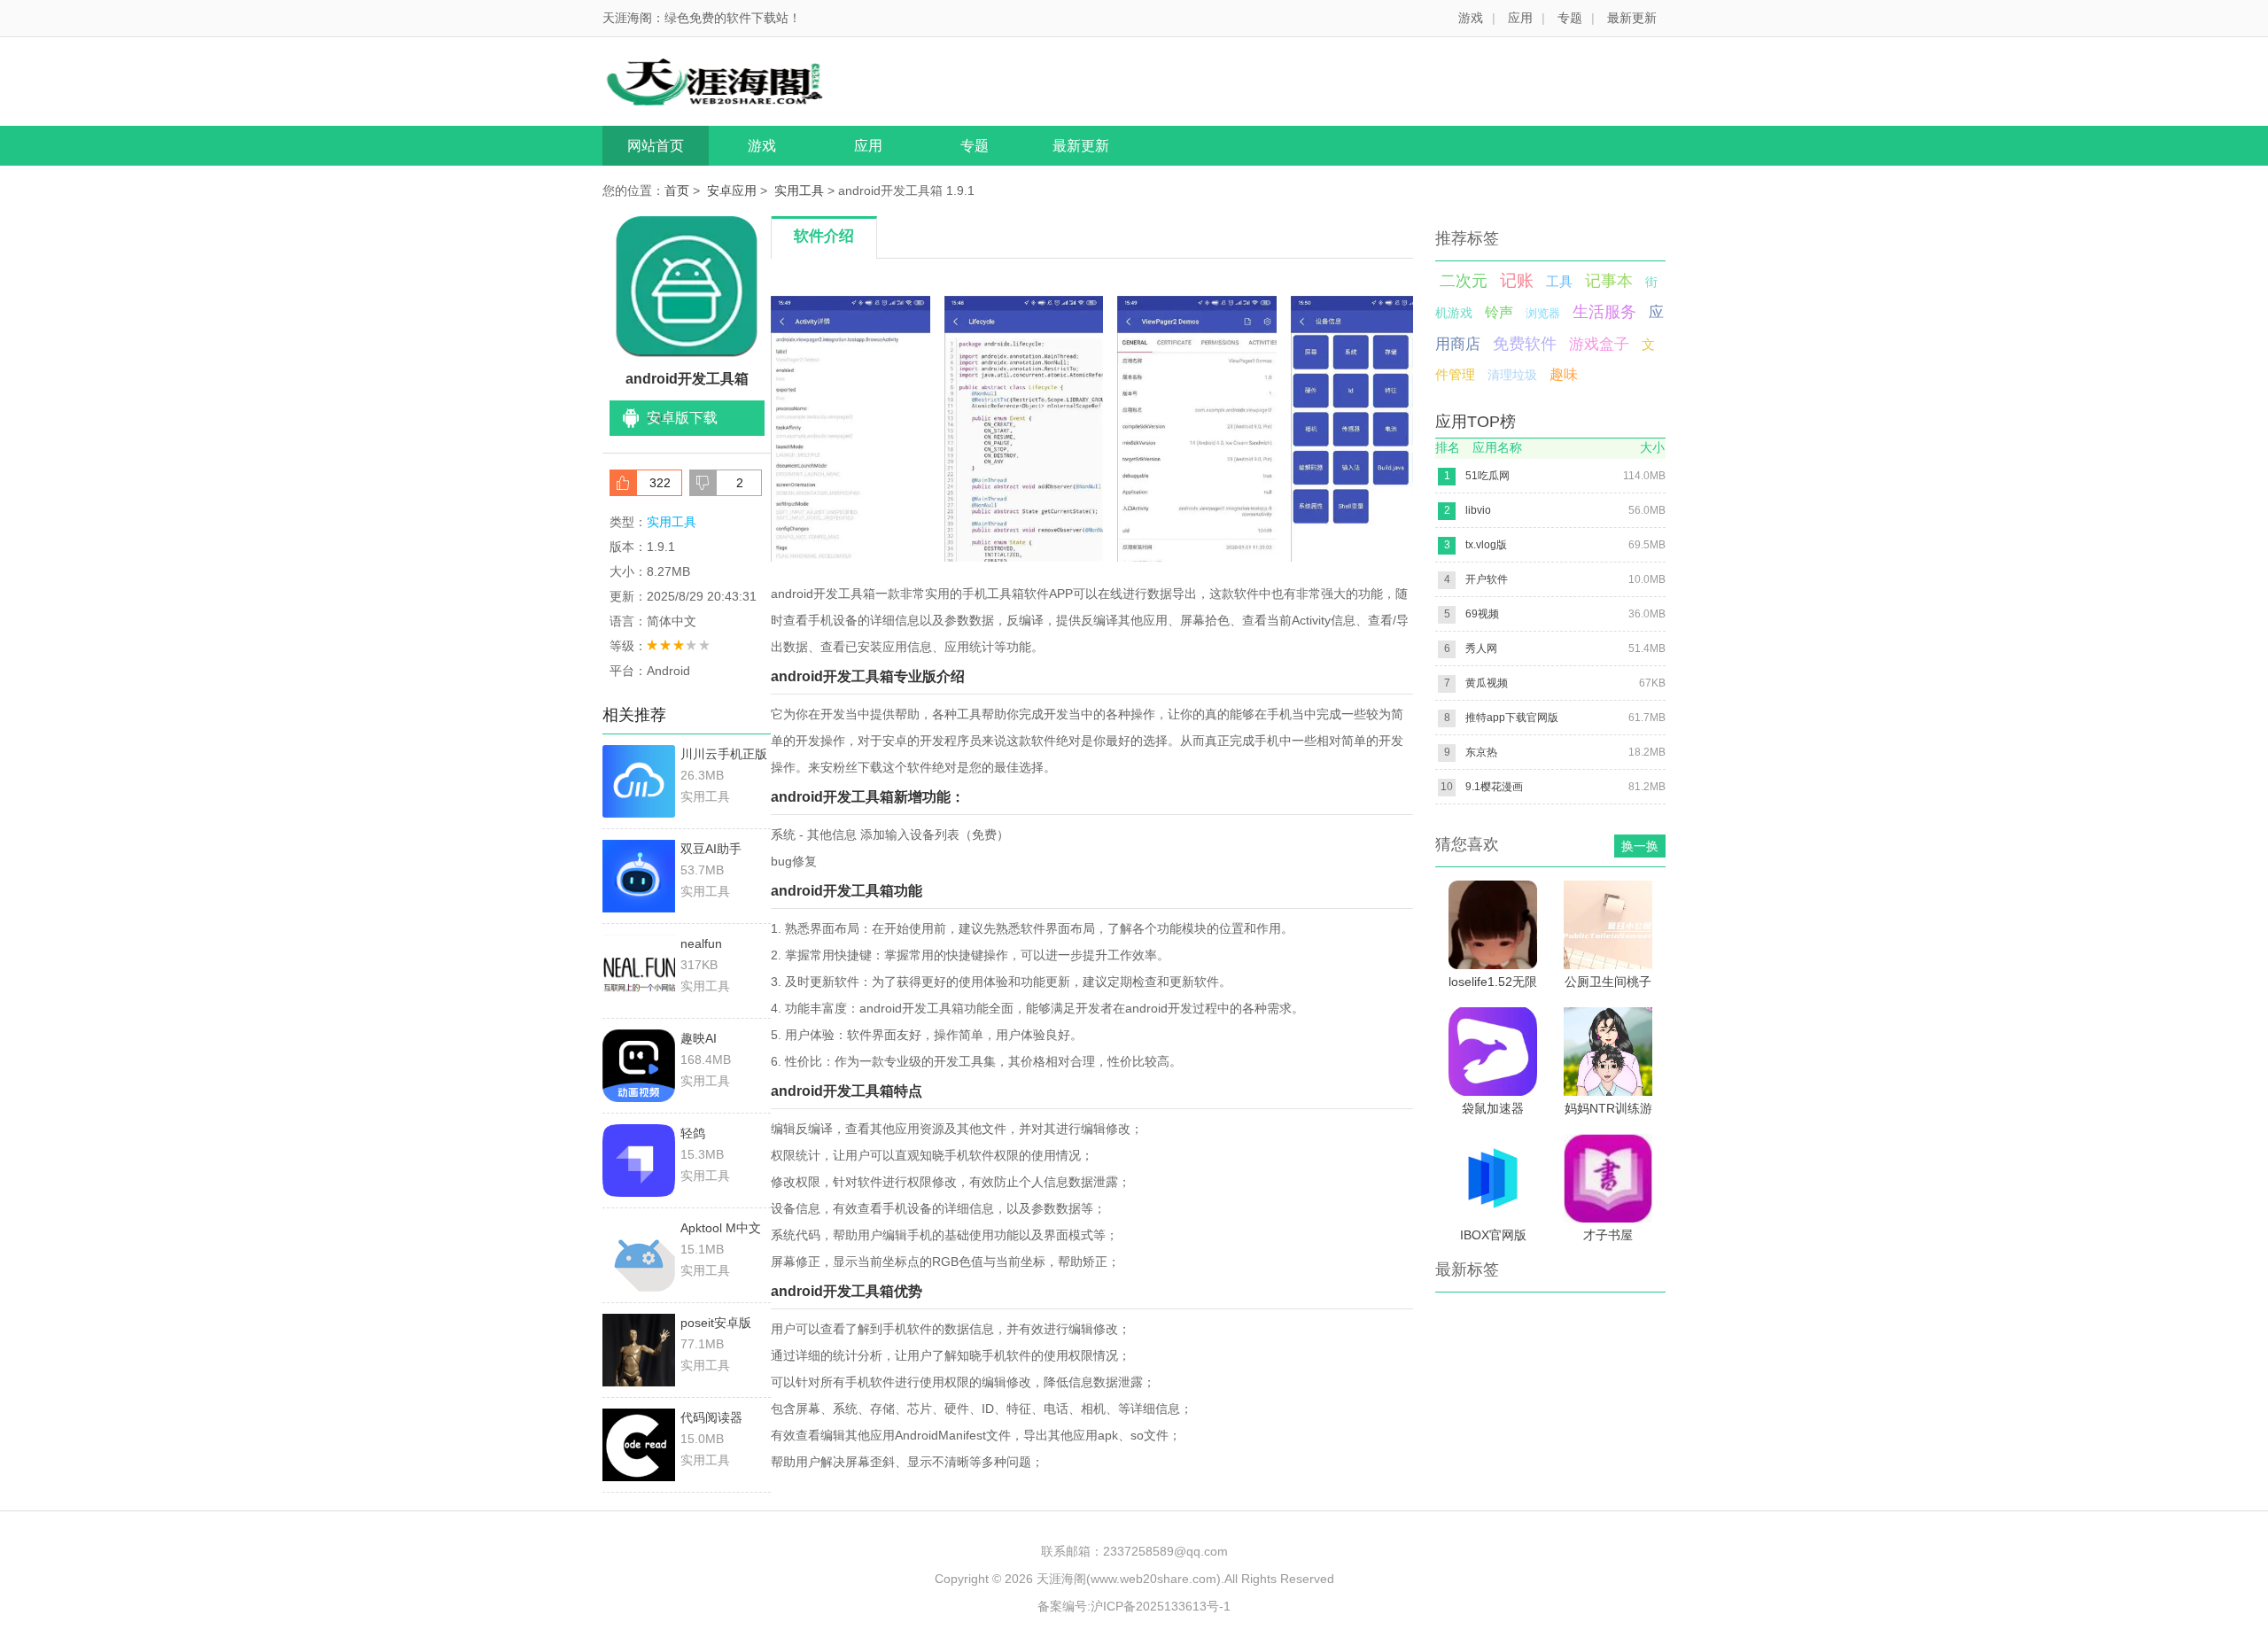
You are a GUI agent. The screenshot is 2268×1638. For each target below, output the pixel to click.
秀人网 (1481, 648)
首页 (677, 190)
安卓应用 (732, 190)
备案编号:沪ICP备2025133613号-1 (1134, 1606)
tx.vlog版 (1486, 545)
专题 (1570, 18)
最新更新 (1632, 18)
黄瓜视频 (1487, 683)
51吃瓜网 (1487, 476)
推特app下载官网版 (1512, 718)
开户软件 (1487, 579)
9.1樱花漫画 (1494, 787)
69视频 (1482, 614)
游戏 (1471, 18)
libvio (1478, 510)
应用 (1520, 18)
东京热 (1481, 752)
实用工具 (799, 190)
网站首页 (656, 146)
